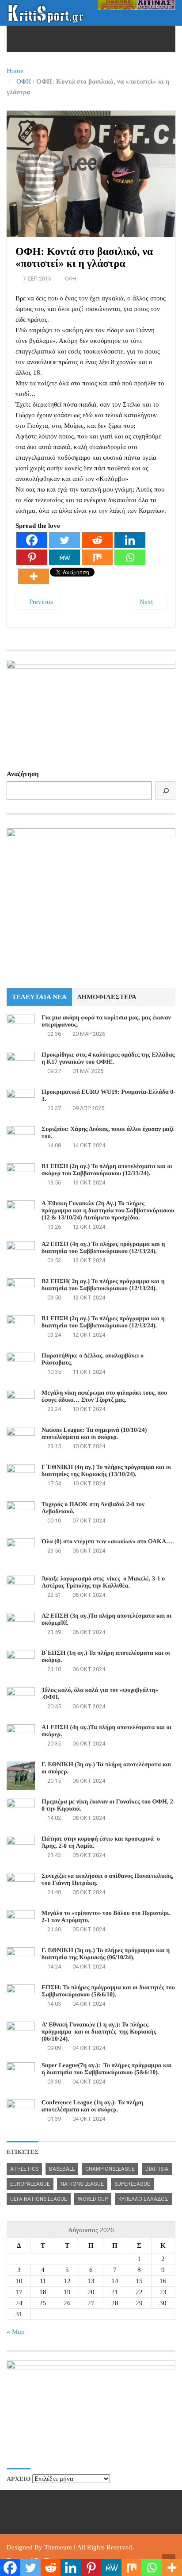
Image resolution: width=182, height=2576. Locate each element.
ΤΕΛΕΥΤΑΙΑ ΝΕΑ (39, 997)
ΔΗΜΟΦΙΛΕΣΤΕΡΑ (107, 997)
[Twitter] (64, 540)
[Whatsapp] (130, 557)
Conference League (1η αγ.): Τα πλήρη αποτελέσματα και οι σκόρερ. (92, 2106)
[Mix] (97, 557)
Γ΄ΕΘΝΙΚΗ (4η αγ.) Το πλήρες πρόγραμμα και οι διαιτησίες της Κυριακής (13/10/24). (106, 1471)
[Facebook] (32, 540)
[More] (34, 576)
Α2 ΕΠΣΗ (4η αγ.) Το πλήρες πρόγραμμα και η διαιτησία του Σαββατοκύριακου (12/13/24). (103, 1248)
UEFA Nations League (39, 2199)
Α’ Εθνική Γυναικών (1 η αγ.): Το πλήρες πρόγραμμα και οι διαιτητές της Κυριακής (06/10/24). (99, 2032)
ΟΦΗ (24, 81)
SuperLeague (132, 2184)
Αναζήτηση (23, 774)
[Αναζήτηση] (165, 791)
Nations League (82, 2184)
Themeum (58, 2547)
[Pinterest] (32, 557)
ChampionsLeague (110, 2169)
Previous (40, 602)
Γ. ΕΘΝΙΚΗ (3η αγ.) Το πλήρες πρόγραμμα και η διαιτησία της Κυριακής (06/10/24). (106, 1954)
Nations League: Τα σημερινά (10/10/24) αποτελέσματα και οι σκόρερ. (94, 1434)
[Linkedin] (130, 540)
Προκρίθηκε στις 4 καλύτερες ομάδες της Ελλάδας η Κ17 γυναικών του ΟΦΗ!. (108, 1059)
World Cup (93, 2199)
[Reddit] (97, 540)
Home (15, 71)
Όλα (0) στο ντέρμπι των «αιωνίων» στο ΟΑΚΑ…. (108, 1542)
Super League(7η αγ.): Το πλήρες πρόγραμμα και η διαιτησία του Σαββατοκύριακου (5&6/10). (107, 2069)
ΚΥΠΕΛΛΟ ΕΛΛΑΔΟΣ (143, 2199)
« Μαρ (15, 2332)
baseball (62, 2169)
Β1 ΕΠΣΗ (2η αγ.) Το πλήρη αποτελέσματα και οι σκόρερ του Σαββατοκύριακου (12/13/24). (107, 1170)
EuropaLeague (30, 2184)
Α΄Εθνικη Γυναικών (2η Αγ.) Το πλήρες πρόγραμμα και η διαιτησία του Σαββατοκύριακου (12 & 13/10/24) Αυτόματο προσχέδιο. (108, 1211)
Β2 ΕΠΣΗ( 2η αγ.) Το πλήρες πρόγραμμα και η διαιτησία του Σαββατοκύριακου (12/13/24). (103, 1285)
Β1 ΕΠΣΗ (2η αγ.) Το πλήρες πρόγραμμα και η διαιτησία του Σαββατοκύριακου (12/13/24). (103, 1322)
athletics (24, 2169)
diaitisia (157, 2169)
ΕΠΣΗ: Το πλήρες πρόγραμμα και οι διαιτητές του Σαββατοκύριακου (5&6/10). (108, 1991)
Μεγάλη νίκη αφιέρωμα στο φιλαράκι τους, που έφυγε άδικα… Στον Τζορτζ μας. (104, 1397)
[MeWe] (64, 557)
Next (147, 602)
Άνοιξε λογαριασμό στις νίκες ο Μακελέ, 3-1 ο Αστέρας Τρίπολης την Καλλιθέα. (103, 1582)
